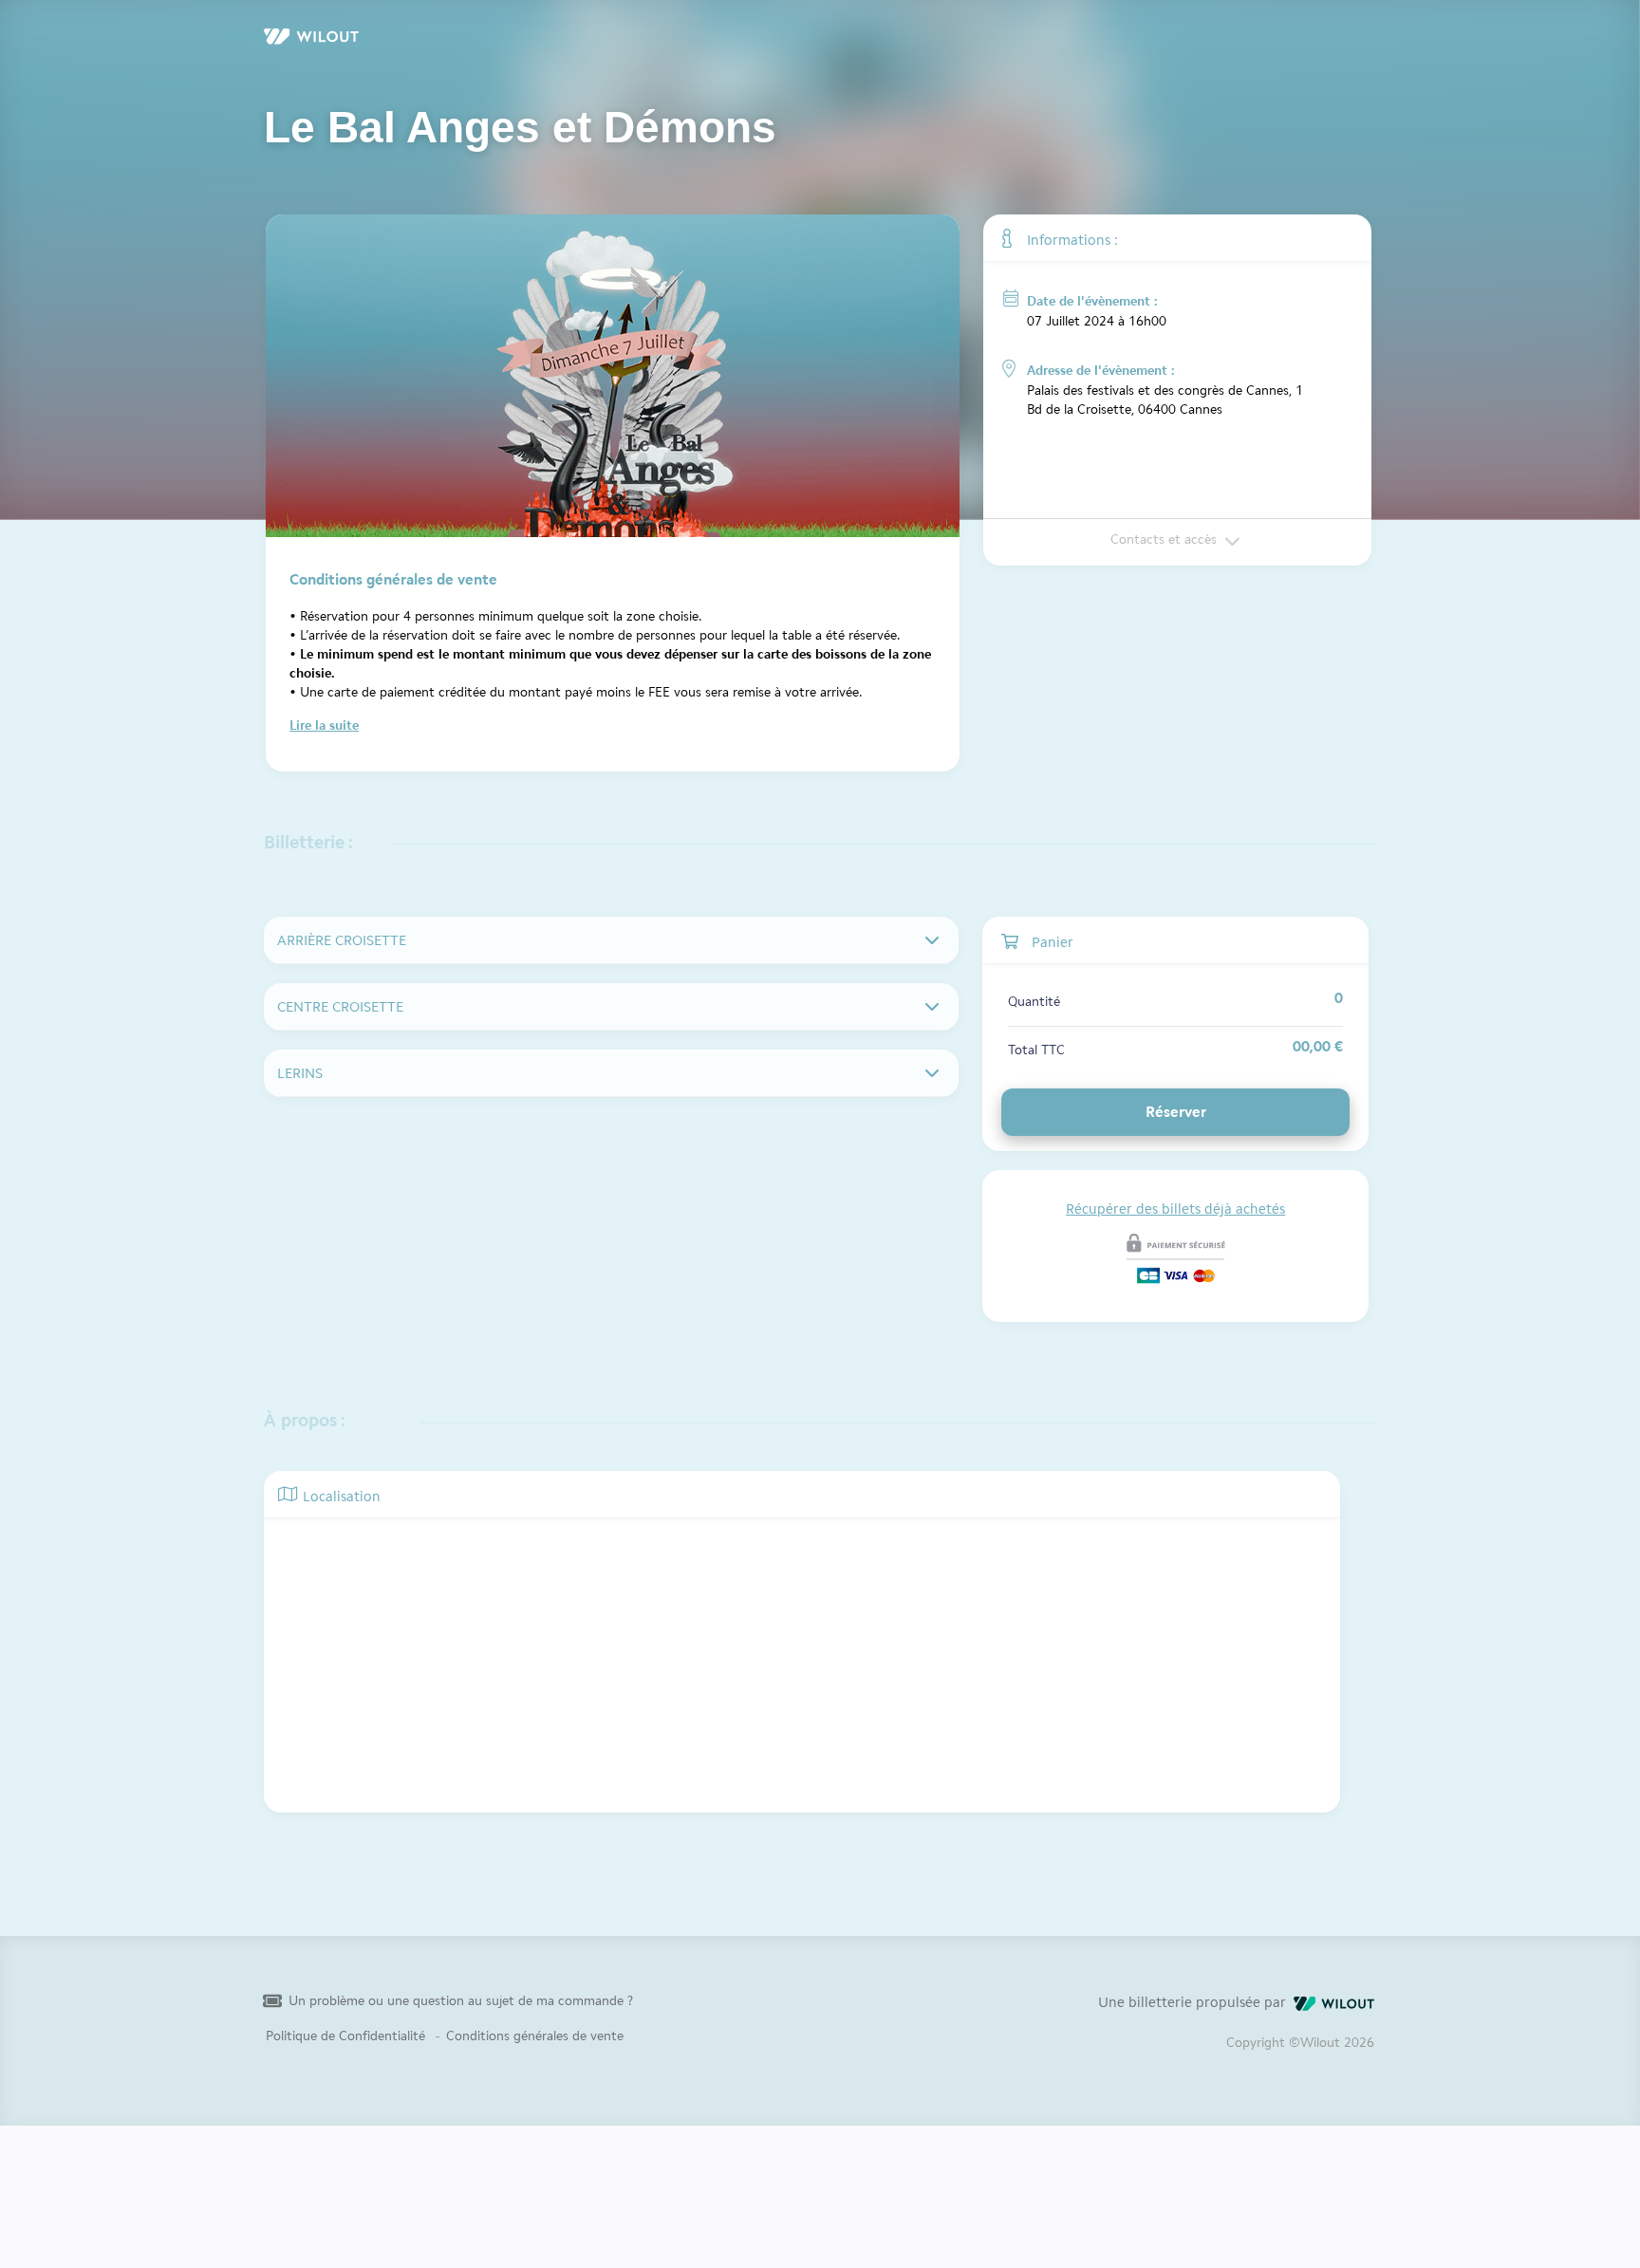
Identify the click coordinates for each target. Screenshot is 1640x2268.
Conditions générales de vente (535, 2036)
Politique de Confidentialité (345, 2036)
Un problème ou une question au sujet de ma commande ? (461, 2001)
